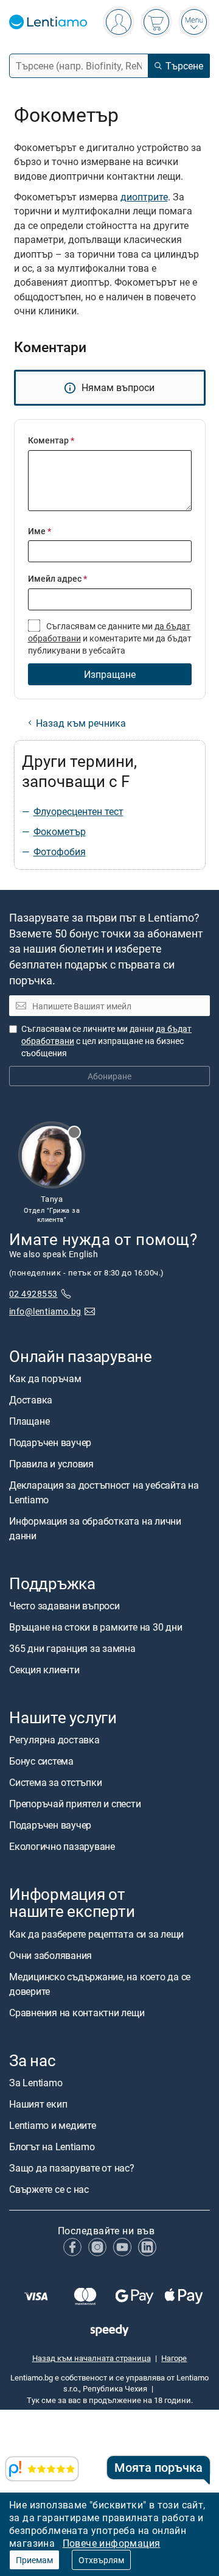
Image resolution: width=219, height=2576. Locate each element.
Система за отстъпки (55, 1782)
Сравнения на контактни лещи (77, 2012)
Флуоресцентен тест (78, 811)
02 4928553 (33, 1293)
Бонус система (41, 1761)
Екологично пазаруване (62, 1846)
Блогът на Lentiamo (52, 2146)
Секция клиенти (44, 1670)
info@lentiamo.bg (45, 1311)
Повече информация (112, 2543)
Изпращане (110, 674)
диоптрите (144, 197)
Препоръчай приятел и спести (75, 1804)
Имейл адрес (57, 578)
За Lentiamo (36, 2082)
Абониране (109, 1076)
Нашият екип (38, 2103)
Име (40, 531)
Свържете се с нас (49, 2189)
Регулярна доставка (54, 1740)
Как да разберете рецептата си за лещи (96, 1933)
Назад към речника (81, 723)
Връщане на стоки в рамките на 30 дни (96, 1627)
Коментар (51, 440)
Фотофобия (60, 852)
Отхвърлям (101, 2560)
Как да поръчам (45, 1378)
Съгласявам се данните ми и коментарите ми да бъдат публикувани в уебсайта (110, 638)
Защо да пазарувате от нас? (72, 2167)
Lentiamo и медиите (53, 2125)
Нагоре (174, 2357)
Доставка (31, 1399)
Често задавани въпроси (64, 1606)
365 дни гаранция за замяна (72, 1648)
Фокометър (60, 831)
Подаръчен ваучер (50, 1442)
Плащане (29, 1420)
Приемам (34, 2560)
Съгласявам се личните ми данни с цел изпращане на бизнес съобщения (106, 1041)
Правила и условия (51, 1463)
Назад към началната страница (92, 2357)
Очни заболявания (50, 1955)
